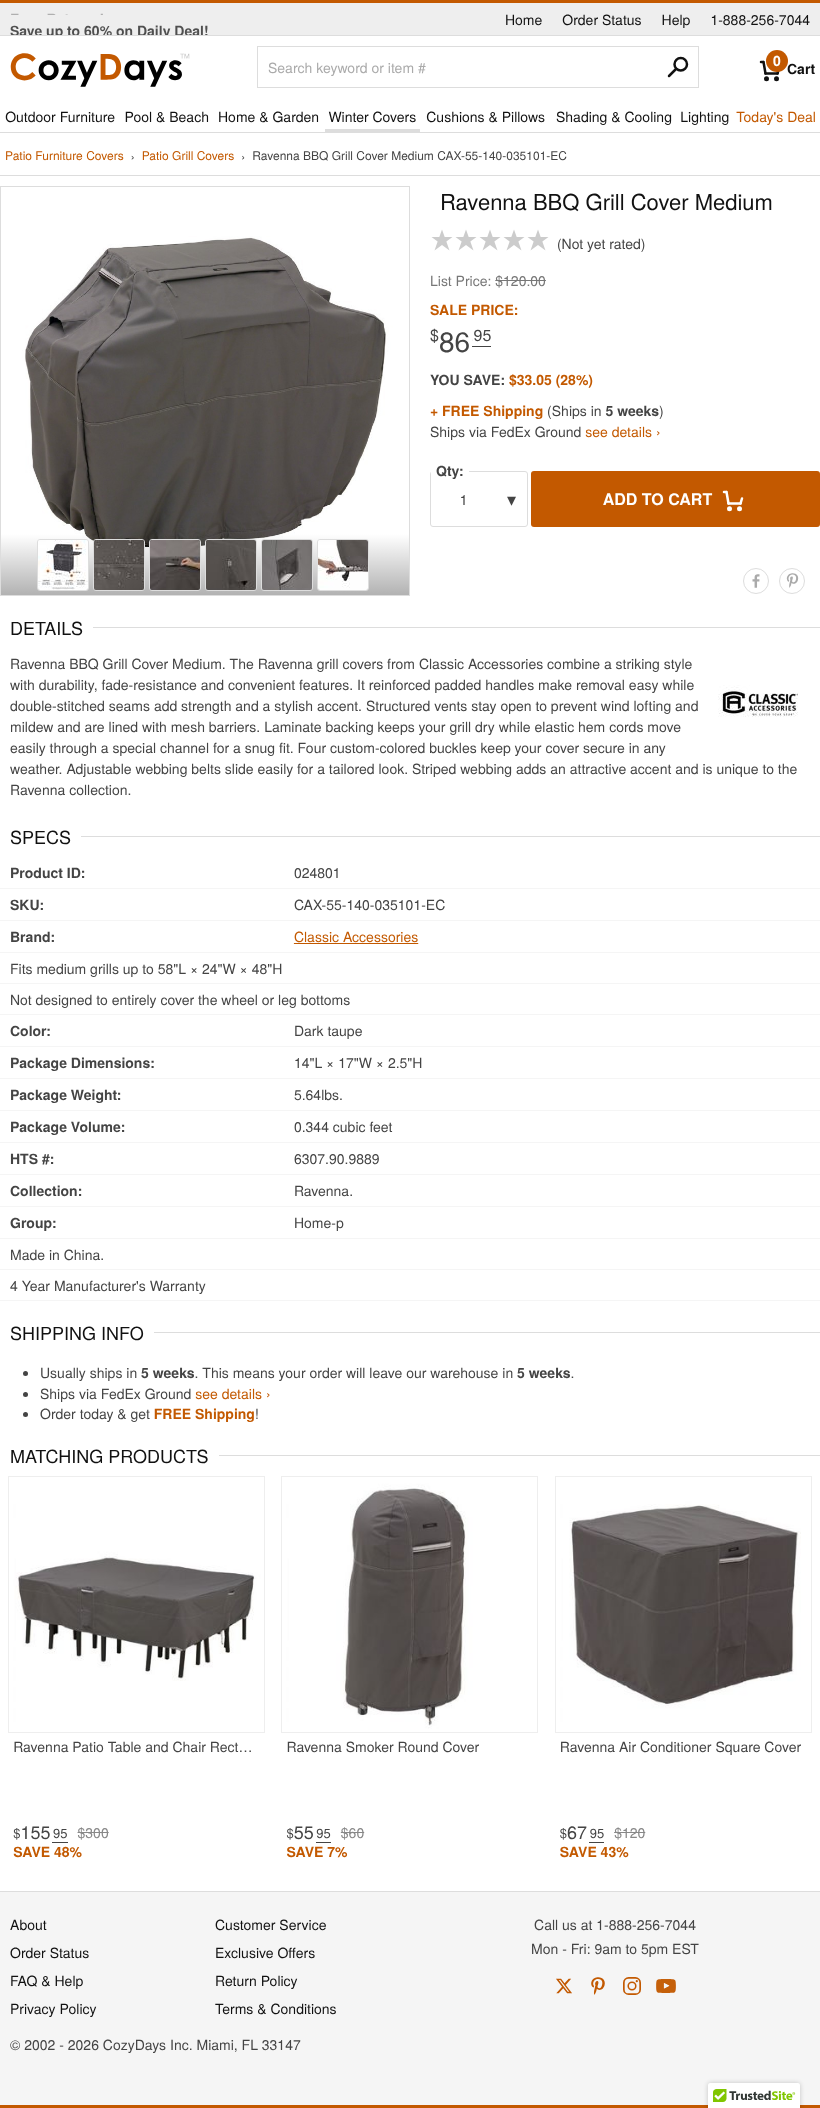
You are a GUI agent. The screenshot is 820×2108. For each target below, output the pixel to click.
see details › (622, 431)
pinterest (598, 1986)
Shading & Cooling (614, 116)
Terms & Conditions (276, 2008)
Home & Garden (268, 116)
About (28, 1924)
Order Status (601, 19)
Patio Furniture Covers (64, 156)
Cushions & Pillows (485, 116)
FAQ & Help (46, 1980)
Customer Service (270, 1924)
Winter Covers (372, 116)
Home (523, 19)
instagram (632, 1986)
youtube (666, 1986)
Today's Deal (776, 116)
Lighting (704, 116)
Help (676, 19)
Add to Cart (660, 498)
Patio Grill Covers (188, 156)
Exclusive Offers (265, 1952)
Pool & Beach (166, 116)
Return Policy (256, 1980)
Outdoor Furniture (60, 116)
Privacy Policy (53, 2008)
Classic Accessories (356, 936)
